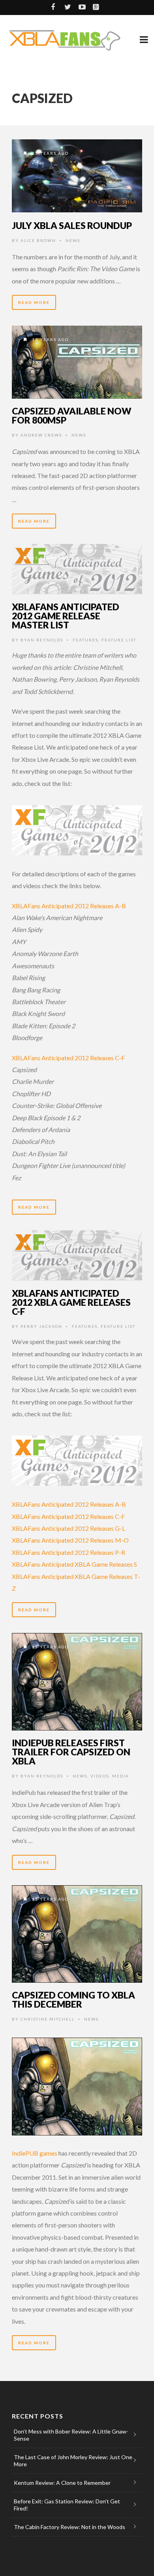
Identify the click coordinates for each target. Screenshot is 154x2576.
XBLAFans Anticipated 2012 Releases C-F (68, 1058)
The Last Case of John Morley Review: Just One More (73, 2461)
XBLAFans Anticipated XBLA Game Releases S (74, 1564)
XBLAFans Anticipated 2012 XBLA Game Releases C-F (71, 1302)
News (73, 240)
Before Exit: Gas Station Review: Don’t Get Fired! (67, 2505)
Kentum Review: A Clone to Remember (62, 2483)
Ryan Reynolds (42, 640)
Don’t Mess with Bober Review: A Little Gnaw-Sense (71, 2435)
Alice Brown (38, 240)
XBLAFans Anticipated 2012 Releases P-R (69, 1552)
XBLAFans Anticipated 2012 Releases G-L (69, 1528)
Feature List (119, 640)
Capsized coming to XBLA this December (73, 1999)
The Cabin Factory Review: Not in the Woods (69, 2527)
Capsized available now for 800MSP (72, 415)
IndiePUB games (35, 2153)
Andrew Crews (41, 435)
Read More (34, 302)
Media (121, 1776)
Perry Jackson (41, 1326)
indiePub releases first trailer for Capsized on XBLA (71, 1752)
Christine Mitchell (48, 2019)
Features (85, 640)
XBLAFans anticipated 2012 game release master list (66, 616)
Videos (100, 1776)
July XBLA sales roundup (72, 225)
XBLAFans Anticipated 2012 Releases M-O (70, 1540)
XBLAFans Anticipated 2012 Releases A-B (69, 906)
